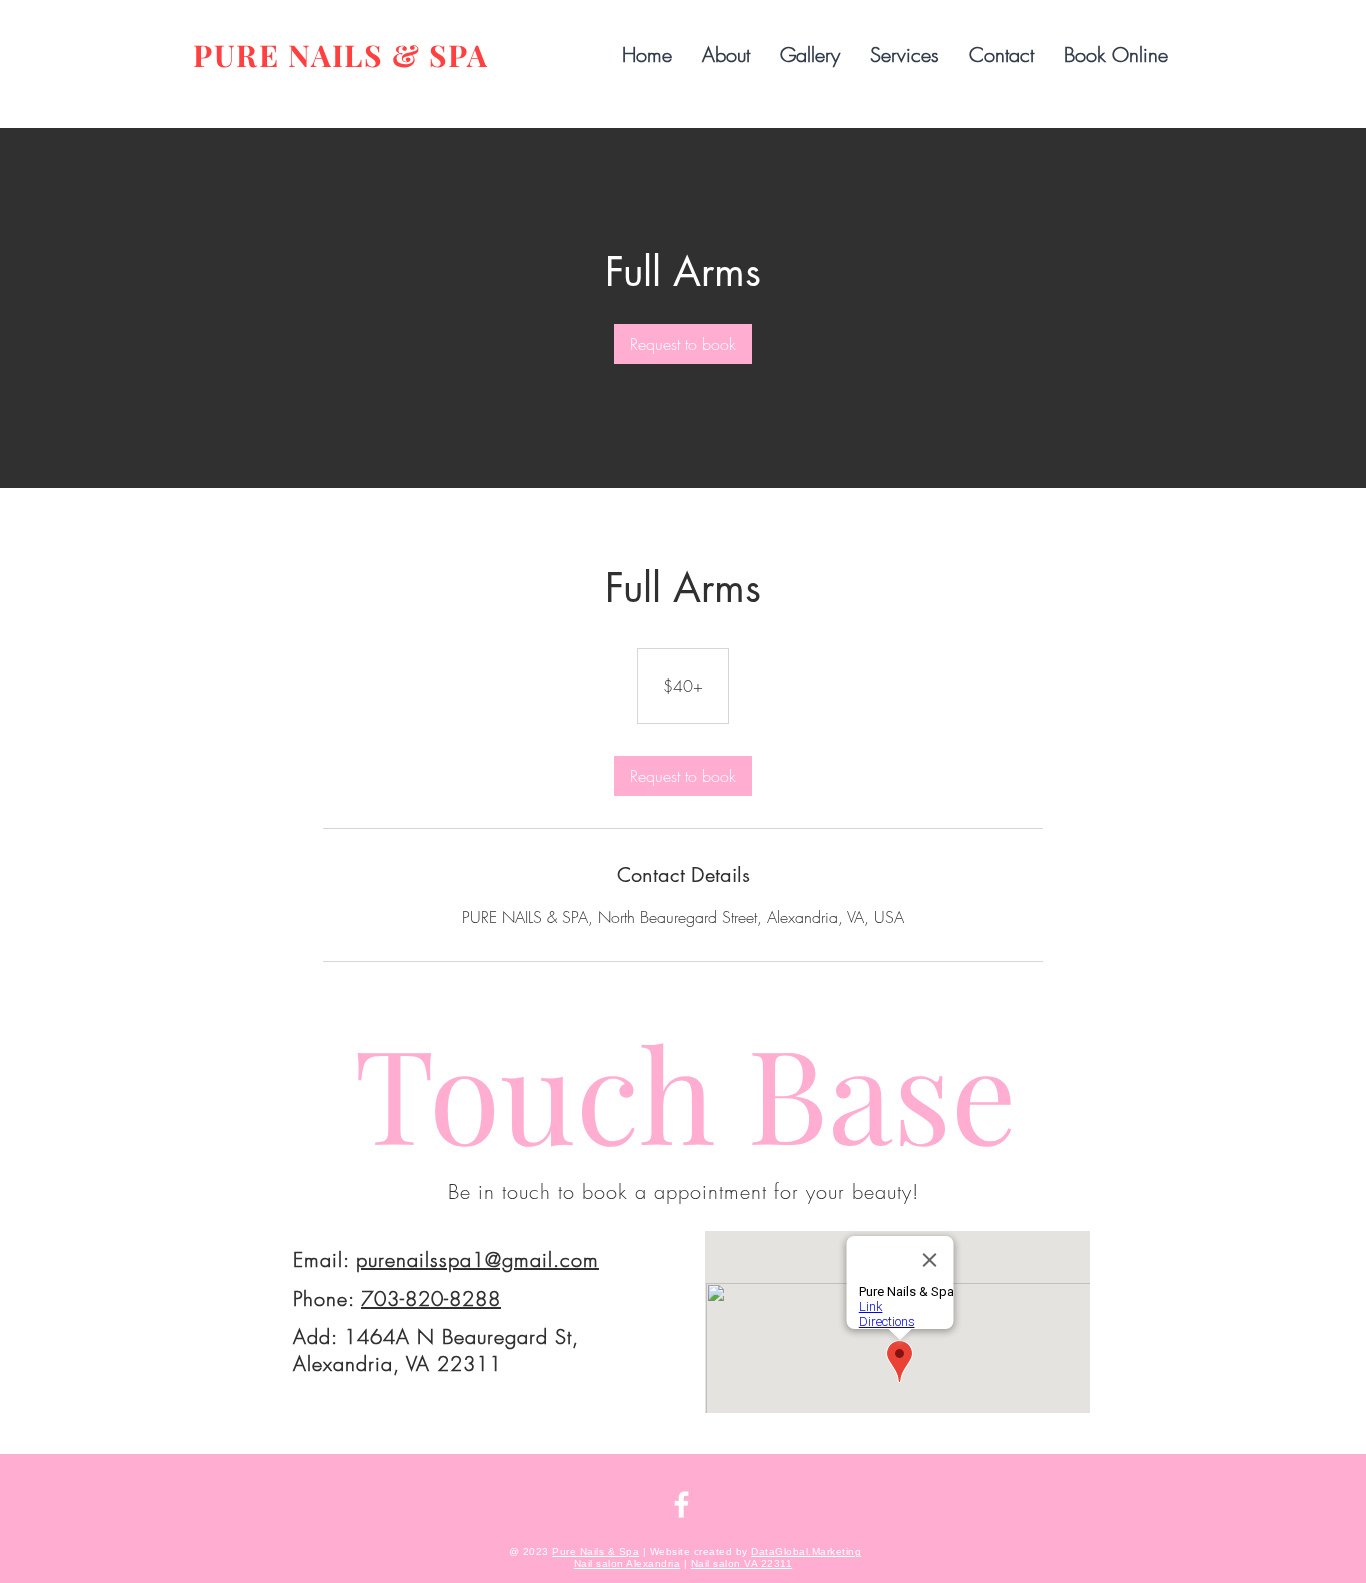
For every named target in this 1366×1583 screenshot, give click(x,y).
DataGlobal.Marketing (806, 1551)
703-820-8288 (431, 1298)
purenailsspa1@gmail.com (477, 1259)
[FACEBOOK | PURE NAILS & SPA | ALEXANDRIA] (681, 1504)
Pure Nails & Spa (595, 1551)
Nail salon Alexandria (627, 1563)
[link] (683, 344)
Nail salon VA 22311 (742, 1563)
